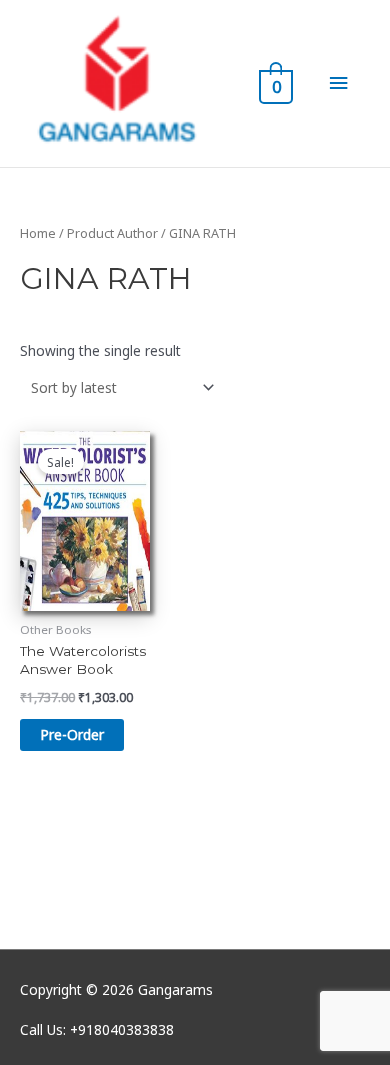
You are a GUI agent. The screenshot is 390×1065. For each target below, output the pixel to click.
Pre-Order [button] (72, 734)
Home (38, 233)
